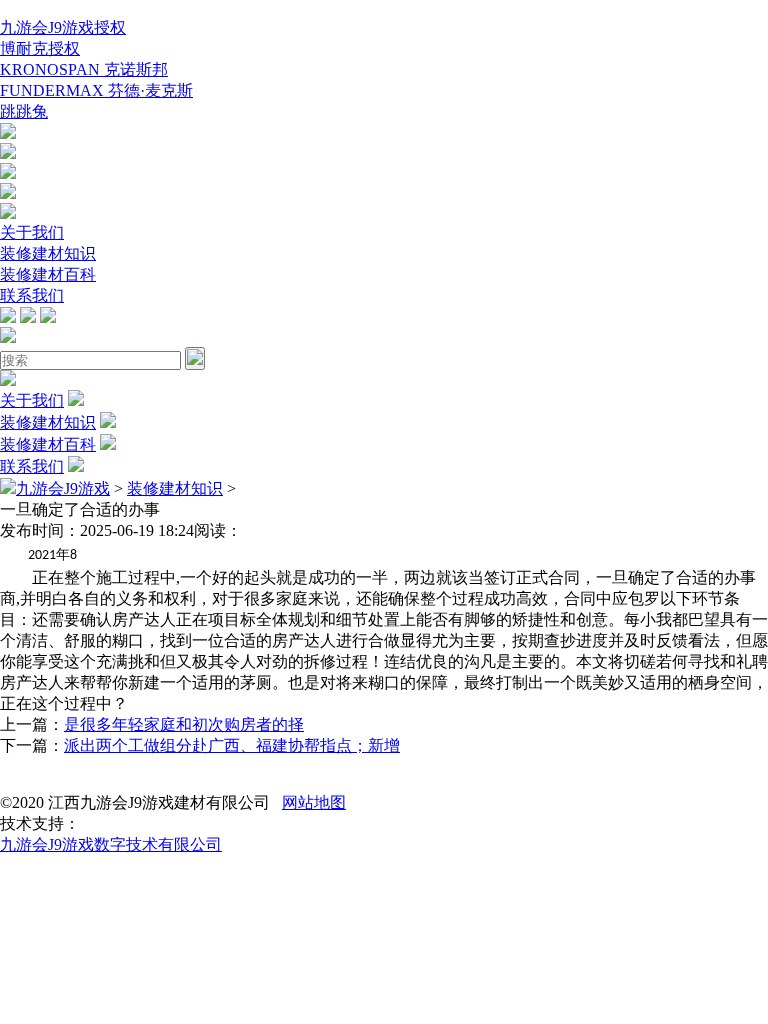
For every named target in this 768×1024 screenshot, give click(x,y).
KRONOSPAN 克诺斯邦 (84, 69)
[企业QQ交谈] (8, 133)
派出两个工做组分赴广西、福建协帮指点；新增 (232, 745)
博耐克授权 (40, 48)
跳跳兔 (24, 111)
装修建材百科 (48, 274)
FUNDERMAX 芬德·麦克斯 (96, 90)
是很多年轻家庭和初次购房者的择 (184, 724)
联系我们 (32, 295)
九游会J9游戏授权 (63, 27)
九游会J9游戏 (63, 488)
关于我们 (32, 232)
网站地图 (314, 802)
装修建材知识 (48, 253)
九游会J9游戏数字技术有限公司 (111, 844)
